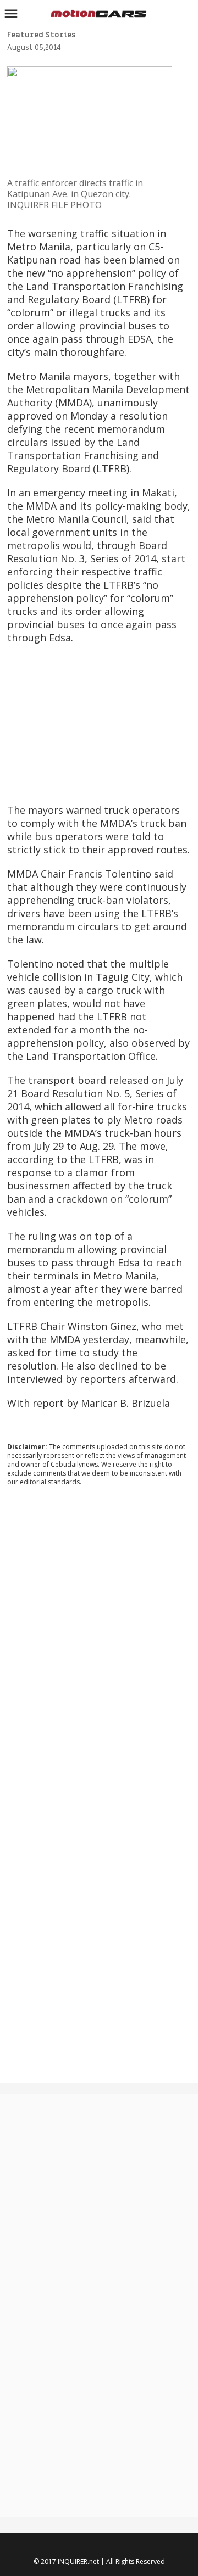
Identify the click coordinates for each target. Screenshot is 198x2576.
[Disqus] (99, 1644)
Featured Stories (41, 35)
